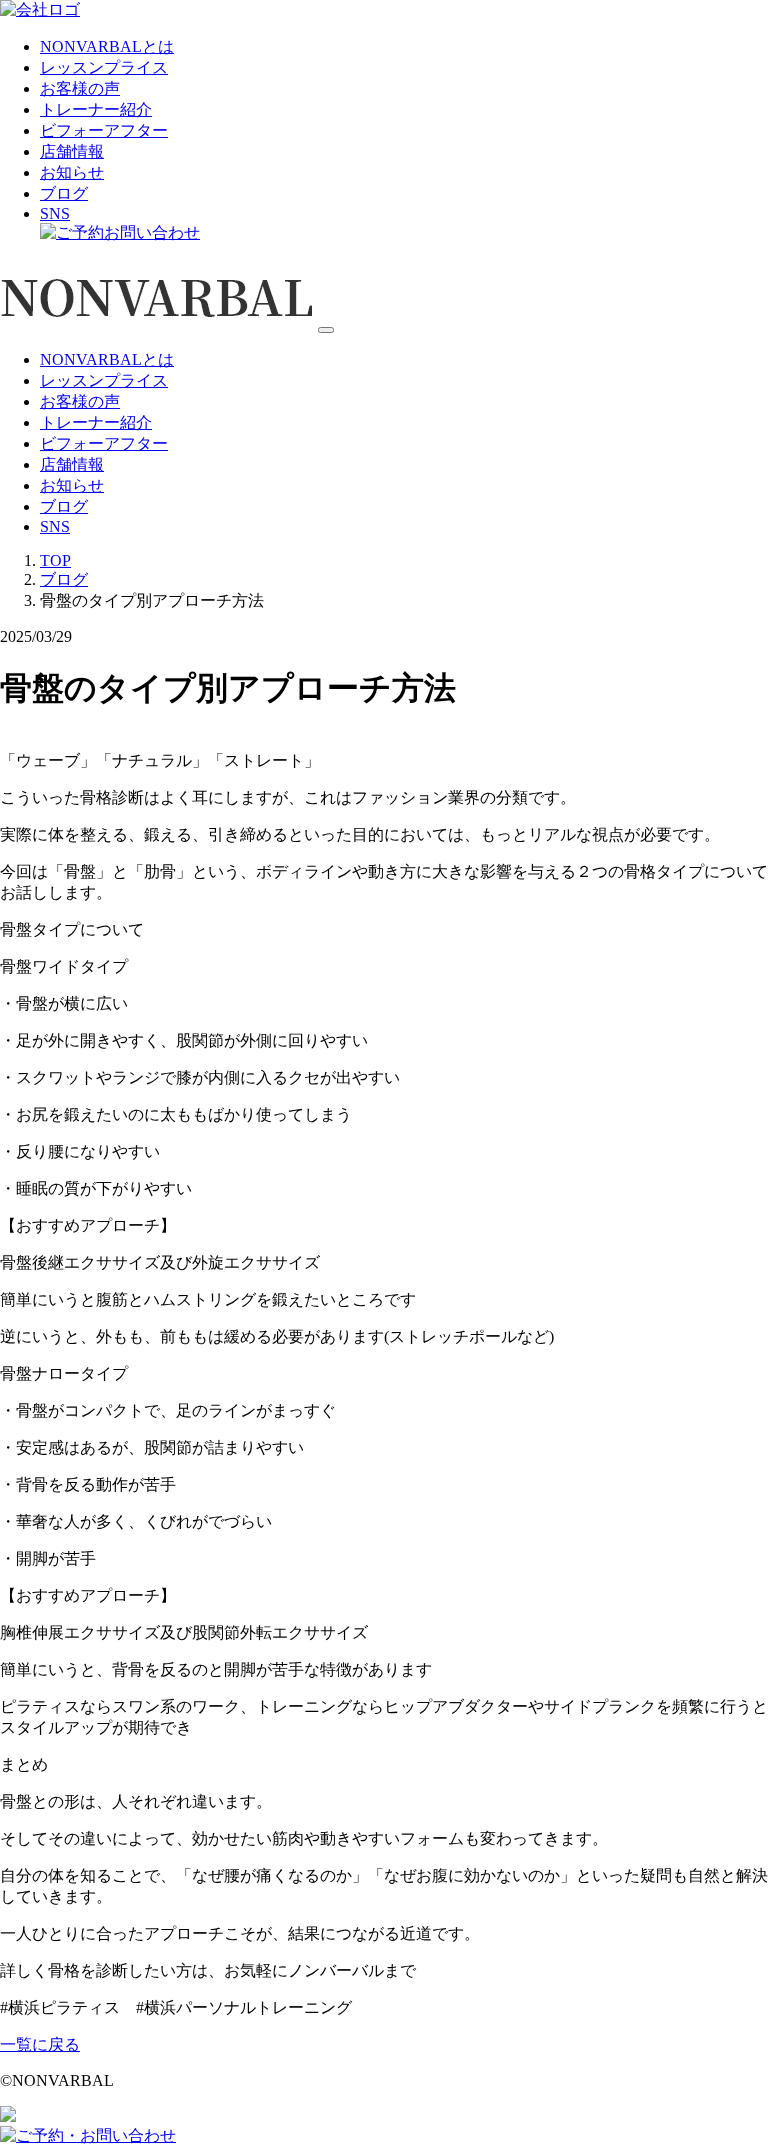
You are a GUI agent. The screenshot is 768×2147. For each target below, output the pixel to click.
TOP (55, 560)
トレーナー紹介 (96, 109)
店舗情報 (72, 151)
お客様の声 (80, 88)
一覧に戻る (40, 2044)
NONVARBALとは (107, 46)
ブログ (64, 193)
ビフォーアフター (104, 130)
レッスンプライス (104, 67)
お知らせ (72, 172)
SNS (55, 213)
